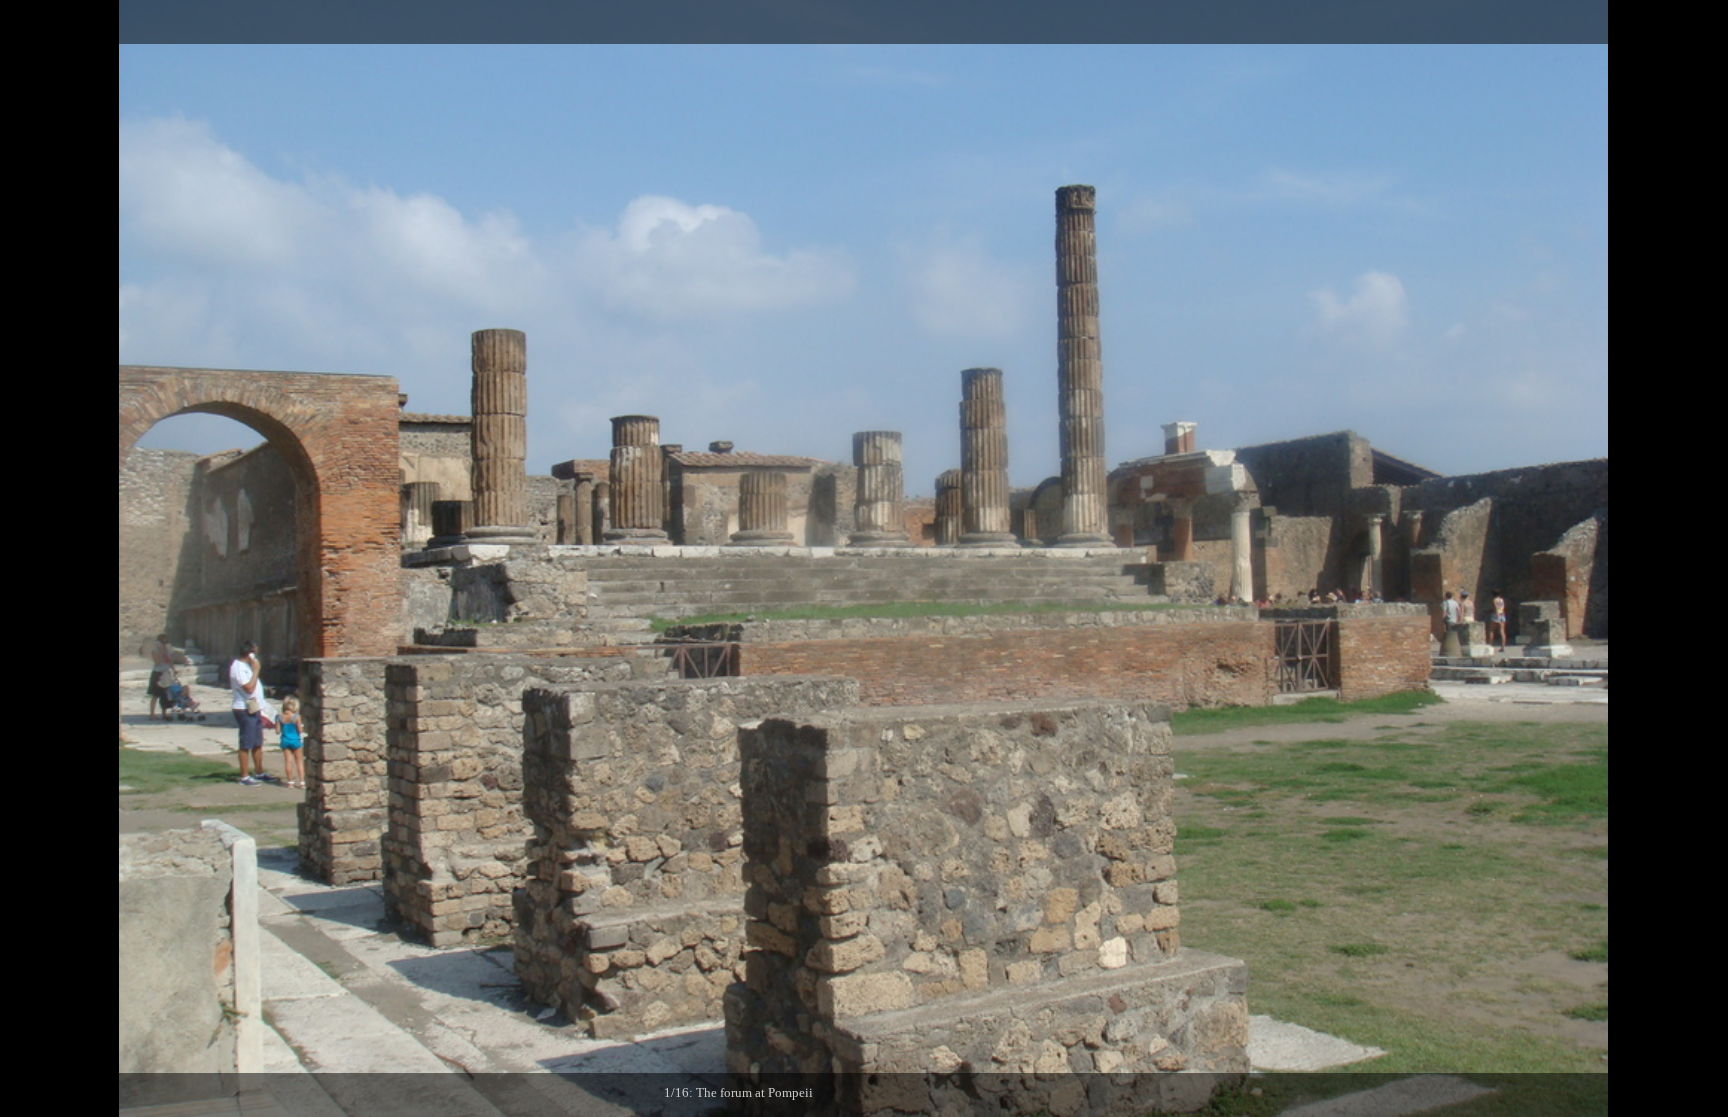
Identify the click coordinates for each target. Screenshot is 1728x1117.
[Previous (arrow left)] (35, 559)
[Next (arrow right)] (1693, 559)
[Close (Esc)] (1706, 22)
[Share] (1662, 22)
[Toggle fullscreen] (1618, 22)
